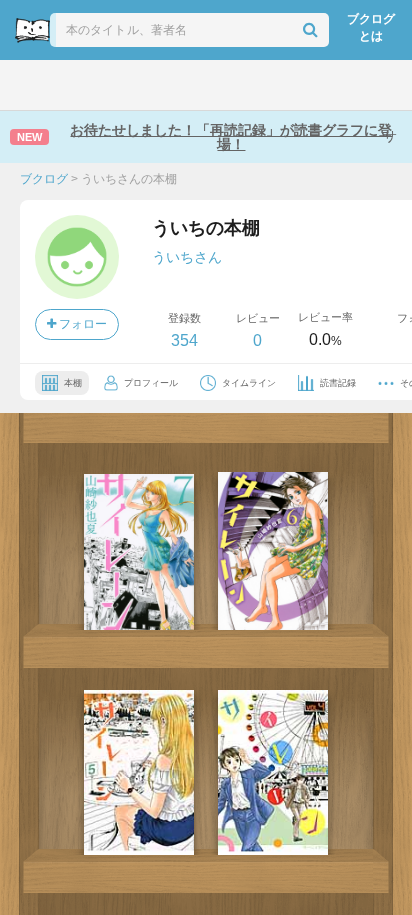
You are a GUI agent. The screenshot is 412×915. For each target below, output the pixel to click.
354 (184, 340)
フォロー (81, 324)
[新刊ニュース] (80, 85)
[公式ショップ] (335, 85)
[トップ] (32, 85)
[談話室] (233, 85)
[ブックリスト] (184, 85)
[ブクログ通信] (282, 85)
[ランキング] (133, 85)
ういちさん (187, 257)
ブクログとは (371, 27)
